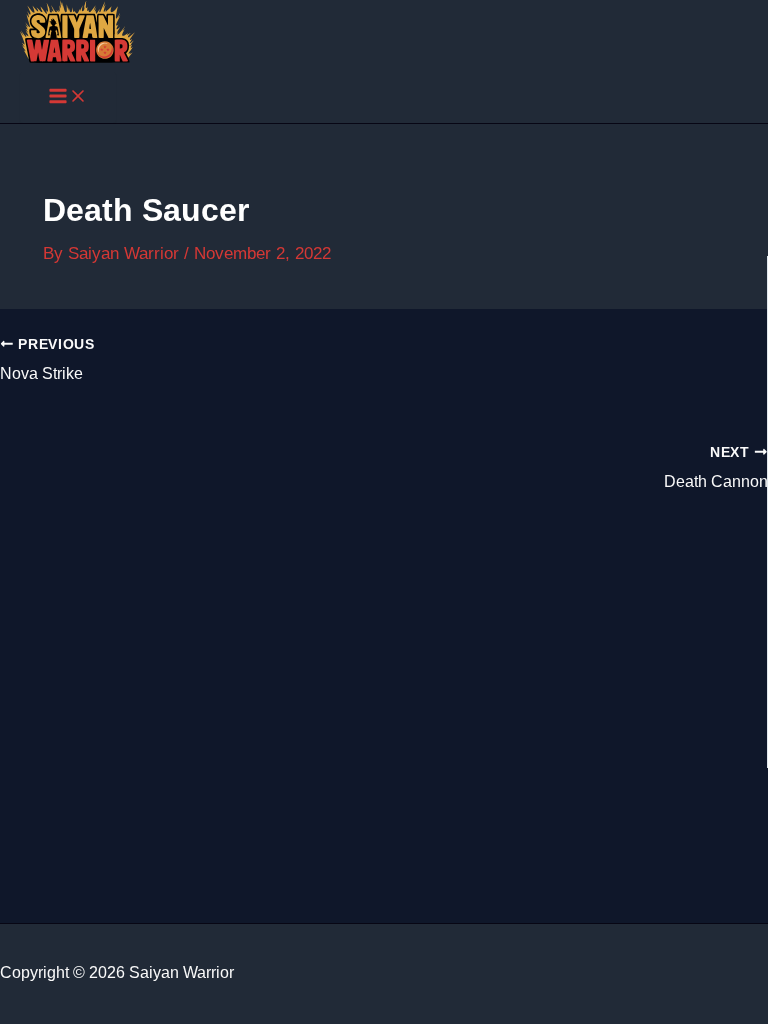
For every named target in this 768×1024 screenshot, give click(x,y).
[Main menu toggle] (68, 97)
